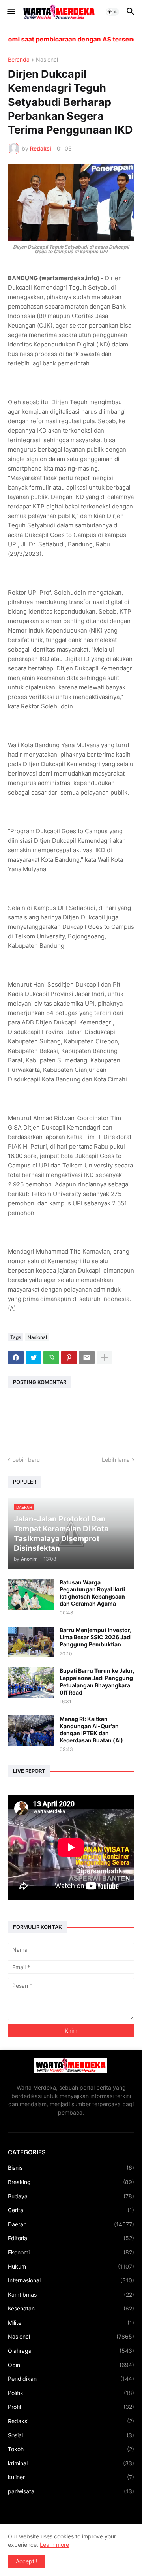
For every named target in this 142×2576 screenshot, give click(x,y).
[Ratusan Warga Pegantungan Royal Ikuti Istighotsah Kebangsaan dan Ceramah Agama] (31, 1594)
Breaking (71, 2182)
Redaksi (71, 2421)
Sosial (71, 2435)
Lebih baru (26, 1460)
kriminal (71, 2463)
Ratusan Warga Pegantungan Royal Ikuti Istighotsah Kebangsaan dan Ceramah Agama (92, 1593)
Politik (71, 2393)
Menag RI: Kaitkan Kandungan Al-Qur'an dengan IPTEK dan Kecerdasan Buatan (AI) (91, 1730)
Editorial (71, 2238)
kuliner (71, 2477)
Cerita (71, 2210)
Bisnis (71, 2168)
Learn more (54, 2545)
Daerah (71, 2224)
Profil (71, 2407)
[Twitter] (34, 1358)
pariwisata (71, 2491)
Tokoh (71, 2449)
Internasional (71, 2280)
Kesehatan (71, 2308)
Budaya (71, 2196)
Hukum (71, 2266)
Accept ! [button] (27, 2561)
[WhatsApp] (51, 1358)
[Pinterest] (69, 1358)
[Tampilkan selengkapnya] (105, 1358)
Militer (71, 2323)
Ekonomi (71, 2252)
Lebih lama (116, 1460)
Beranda (19, 60)
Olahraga (71, 2351)
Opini (71, 2365)
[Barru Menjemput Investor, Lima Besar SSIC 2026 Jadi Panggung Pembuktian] (31, 1642)
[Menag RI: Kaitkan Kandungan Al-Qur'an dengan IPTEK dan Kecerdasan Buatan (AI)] (31, 1731)
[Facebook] (16, 1358)
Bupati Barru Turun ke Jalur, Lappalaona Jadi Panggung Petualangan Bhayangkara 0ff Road (97, 1682)
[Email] (87, 1358)
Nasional (47, 60)
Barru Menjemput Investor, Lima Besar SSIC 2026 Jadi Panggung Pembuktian (96, 1637)
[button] (11, 12)
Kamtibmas (71, 2294)
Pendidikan (71, 2379)
